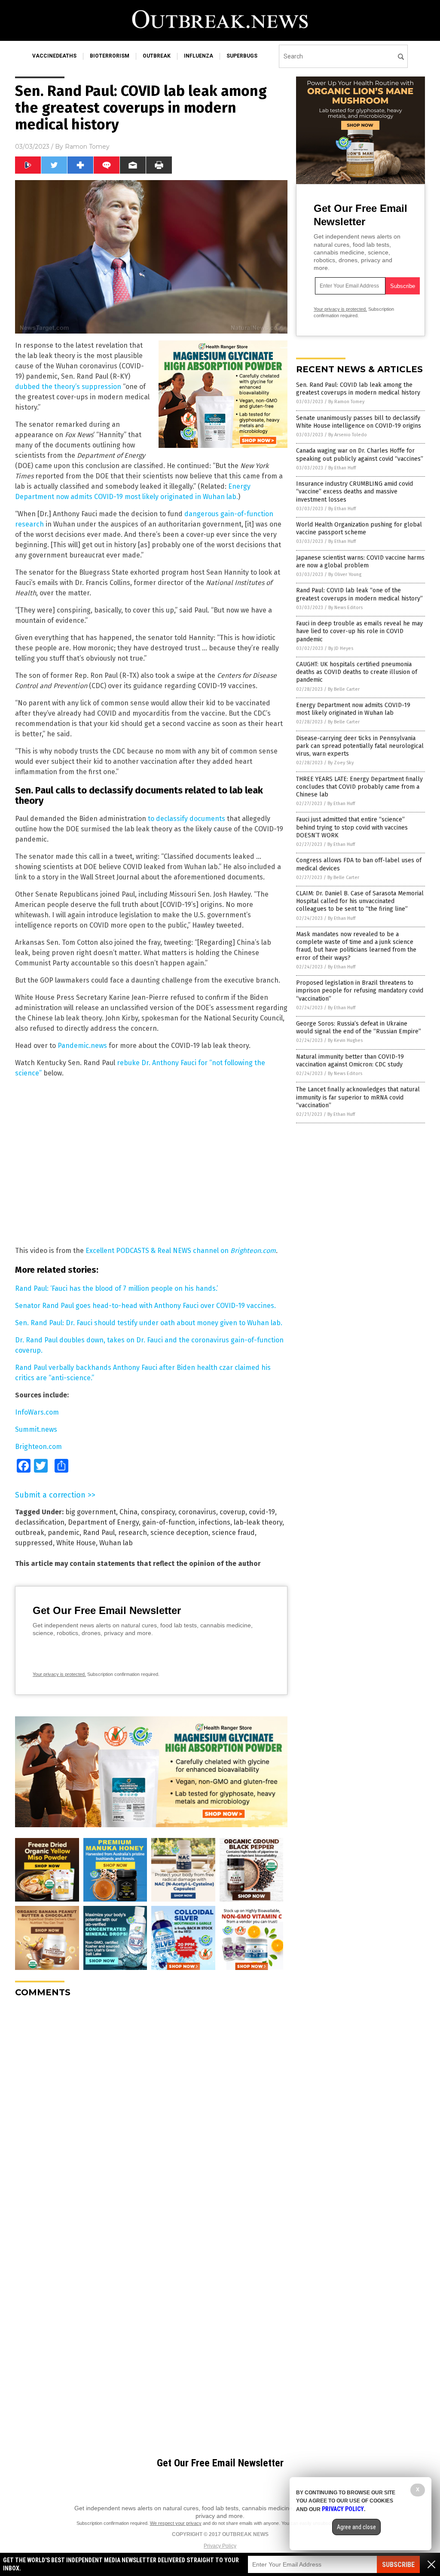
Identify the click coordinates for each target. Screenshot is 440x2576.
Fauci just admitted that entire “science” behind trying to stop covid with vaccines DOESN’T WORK (352, 827)
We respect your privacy (176, 2523)
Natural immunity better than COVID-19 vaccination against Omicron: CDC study (350, 1061)
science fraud (233, 1533)
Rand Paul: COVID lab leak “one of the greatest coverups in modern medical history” (359, 594)
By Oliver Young (345, 574)
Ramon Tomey (87, 147)
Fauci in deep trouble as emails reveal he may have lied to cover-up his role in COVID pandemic (359, 631)
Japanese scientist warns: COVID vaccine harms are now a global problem (360, 562)
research (133, 1533)
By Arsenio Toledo (348, 435)
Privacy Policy (220, 2546)
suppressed (34, 1543)
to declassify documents (186, 819)
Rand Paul (99, 1533)
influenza (199, 56)
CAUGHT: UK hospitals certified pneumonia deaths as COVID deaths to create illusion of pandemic (357, 672)
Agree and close (356, 2527)
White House (76, 1543)
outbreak (157, 56)
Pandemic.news (82, 1046)
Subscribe (398, 2565)
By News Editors (345, 608)
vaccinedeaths (54, 56)
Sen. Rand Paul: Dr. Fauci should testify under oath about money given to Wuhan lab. (149, 1323)
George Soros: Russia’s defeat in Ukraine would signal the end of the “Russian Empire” (359, 1028)
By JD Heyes (341, 648)
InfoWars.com (37, 1412)
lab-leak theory (258, 1522)
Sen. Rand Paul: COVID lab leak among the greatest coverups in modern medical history (358, 389)
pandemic (64, 1533)
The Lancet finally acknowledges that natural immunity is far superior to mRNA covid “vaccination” (358, 1097)
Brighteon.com (38, 1447)
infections (214, 1522)
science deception (179, 1533)
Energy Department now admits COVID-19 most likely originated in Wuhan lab (353, 709)
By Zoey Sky (341, 763)
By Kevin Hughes (345, 1040)
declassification (40, 1522)
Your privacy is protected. (59, 1674)
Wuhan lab (116, 1543)
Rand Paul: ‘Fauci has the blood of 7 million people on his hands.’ (116, 1288)
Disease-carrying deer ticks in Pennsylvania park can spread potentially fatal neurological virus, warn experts (360, 746)
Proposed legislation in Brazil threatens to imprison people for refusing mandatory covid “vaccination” (360, 991)
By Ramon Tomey (346, 402)
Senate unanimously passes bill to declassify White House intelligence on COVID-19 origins (359, 422)
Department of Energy (103, 1522)
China (128, 1512)
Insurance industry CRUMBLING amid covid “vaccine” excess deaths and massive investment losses (354, 492)
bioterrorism (110, 56)
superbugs (242, 56)
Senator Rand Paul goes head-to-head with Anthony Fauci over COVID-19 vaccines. (145, 1306)
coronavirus (197, 1512)
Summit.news (36, 1429)
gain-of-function (169, 1522)
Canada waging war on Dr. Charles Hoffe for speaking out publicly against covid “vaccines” (360, 455)
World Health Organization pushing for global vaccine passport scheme (359, 528)
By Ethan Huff (342, 468)
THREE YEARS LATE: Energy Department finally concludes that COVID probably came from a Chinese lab (359, 787)
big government (91, 1512)
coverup (232, 1512)
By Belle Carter (344, 689)
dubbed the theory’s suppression (68, 387)
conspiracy (158, 1512)
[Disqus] (151, 2112)
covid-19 (262, 1512)
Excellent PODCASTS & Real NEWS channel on (181, 1251)
